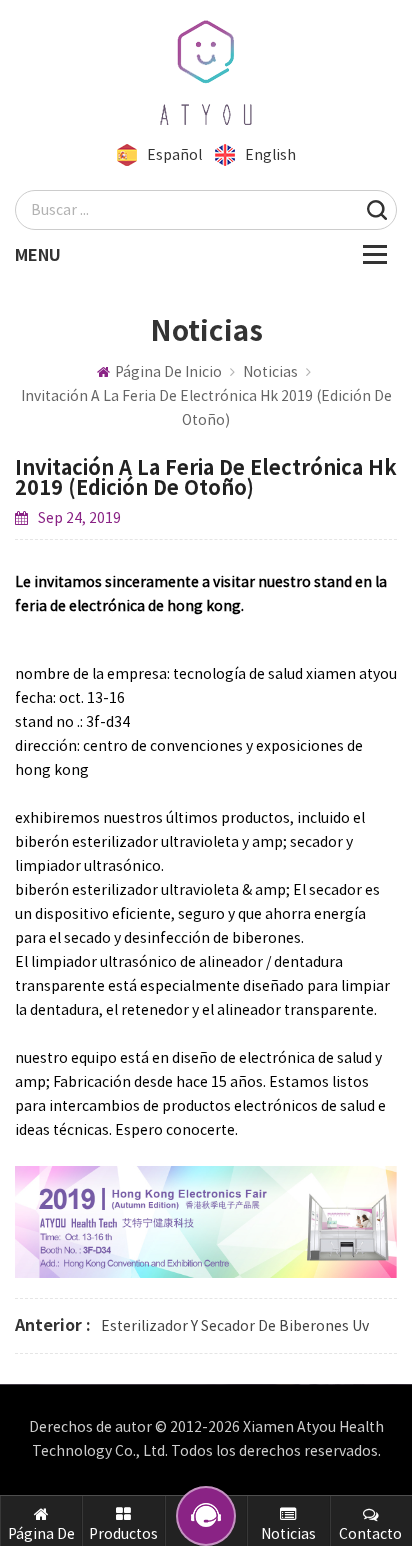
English (270, 155)
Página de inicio (168, 372)
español (174, 155)
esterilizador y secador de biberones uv (235, 1326)
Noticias (270, 372)
